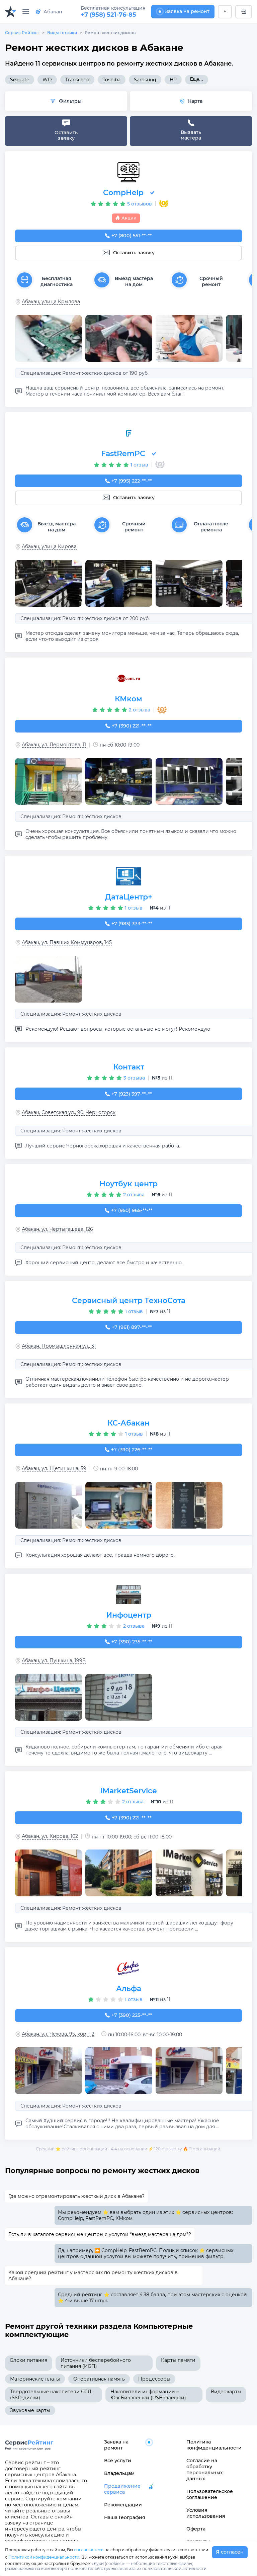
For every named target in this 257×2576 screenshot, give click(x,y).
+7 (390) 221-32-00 (132, 1818)
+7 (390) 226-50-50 (132, 1450)
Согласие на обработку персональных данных (205, 2470)
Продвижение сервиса (122, 2489)
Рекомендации (123, 2505)
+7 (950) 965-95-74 (132, 1210)
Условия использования (206, 2513)
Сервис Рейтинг (22, 33)
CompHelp (123, 193)
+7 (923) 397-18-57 (132, 1094)
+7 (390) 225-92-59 (132, 2015)
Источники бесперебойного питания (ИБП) (96, 2363)
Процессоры (154, 2379)
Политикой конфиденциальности (44, 2557)
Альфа (129, 1989)
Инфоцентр (129, 1615)
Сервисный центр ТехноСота (129, 1301)
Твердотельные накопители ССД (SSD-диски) (51, 2395)
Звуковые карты (30, 2410)
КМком (128, 699)
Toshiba (112, 80)
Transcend (77, 80)
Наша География (125, 2517)
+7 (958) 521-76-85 (108, 15)
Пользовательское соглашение (210, 2494)
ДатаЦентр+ (129, 897)
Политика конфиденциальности (211, 2445)
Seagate (20, 80)
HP (173, 80)
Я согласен (230, 2552)
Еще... (197, 79)
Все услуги (118, 2461)
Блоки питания (29, 2360)
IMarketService (128, 1791)
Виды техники (62, 33)
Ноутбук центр (128, 1184)
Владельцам (119, 2473)
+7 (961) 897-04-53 (132, 1327)
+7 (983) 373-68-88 (132, 924)
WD (47, 80)
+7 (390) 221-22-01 (132, 726)
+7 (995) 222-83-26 (132, 481)
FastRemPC (123, 454)
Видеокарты (226, 2392)
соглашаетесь (89, 2550)
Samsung (145, 80)
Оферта (196, 2529)
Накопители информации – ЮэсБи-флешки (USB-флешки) (148, 2395)
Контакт (129, 1067)
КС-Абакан (128, 1423)
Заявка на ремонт (187, 11)
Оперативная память (99, 2379)
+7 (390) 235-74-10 (132, 1642)
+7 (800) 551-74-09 (132, 236)
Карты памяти (178, 2360)
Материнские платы (35, 2379)
